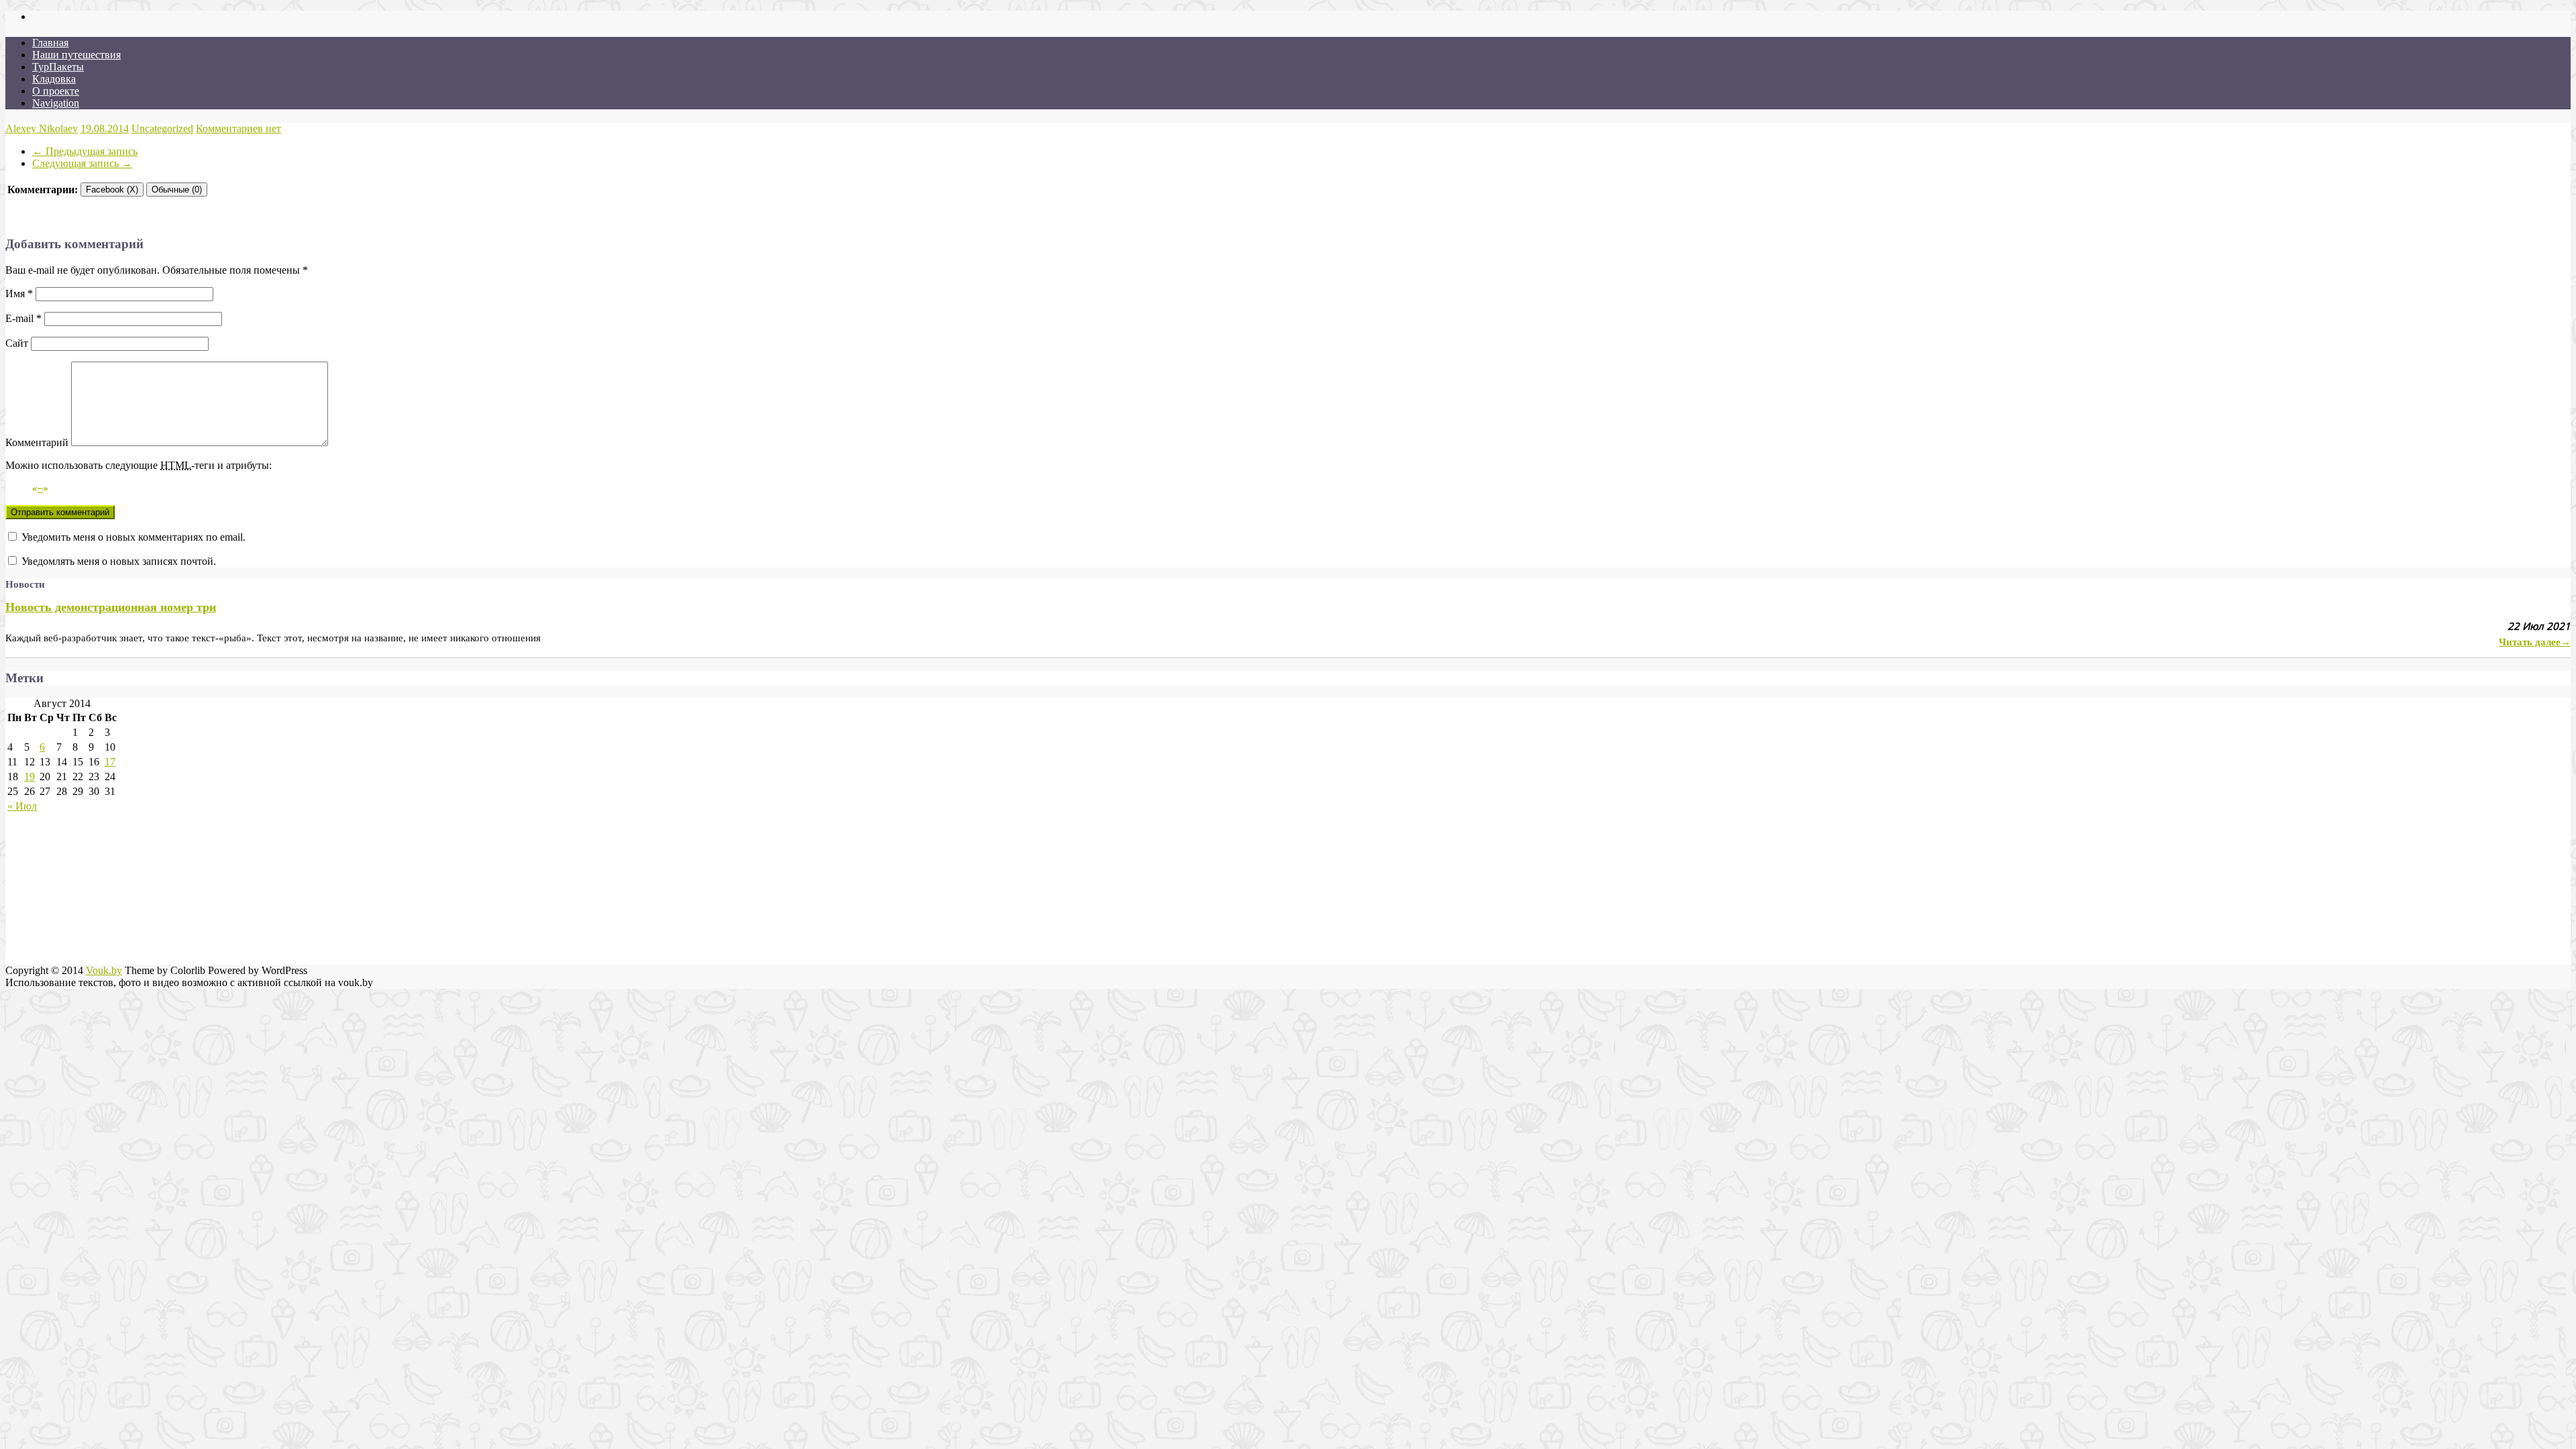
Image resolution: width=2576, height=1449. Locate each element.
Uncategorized (162, 128)
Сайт (17, 343)
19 (30, 776)
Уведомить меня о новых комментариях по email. (133, 537)
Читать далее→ (2535, 642)
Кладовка (54, 79)
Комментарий (37, 442)
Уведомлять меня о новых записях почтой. (119, 561)
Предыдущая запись (85, 151)
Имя (19, 293)
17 (110, 762)
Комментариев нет (238, 128)
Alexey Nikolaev (42, 128)
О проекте (56, 91)
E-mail (23, 318)
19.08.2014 (105, 128)
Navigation (56, 103)
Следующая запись (82, 163)
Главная (50, 43)
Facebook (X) (112, 190)
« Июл (22, 806)
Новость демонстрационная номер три (111, 607)
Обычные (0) (177, 190)
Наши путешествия (76, 55)
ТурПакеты (58, 67)
